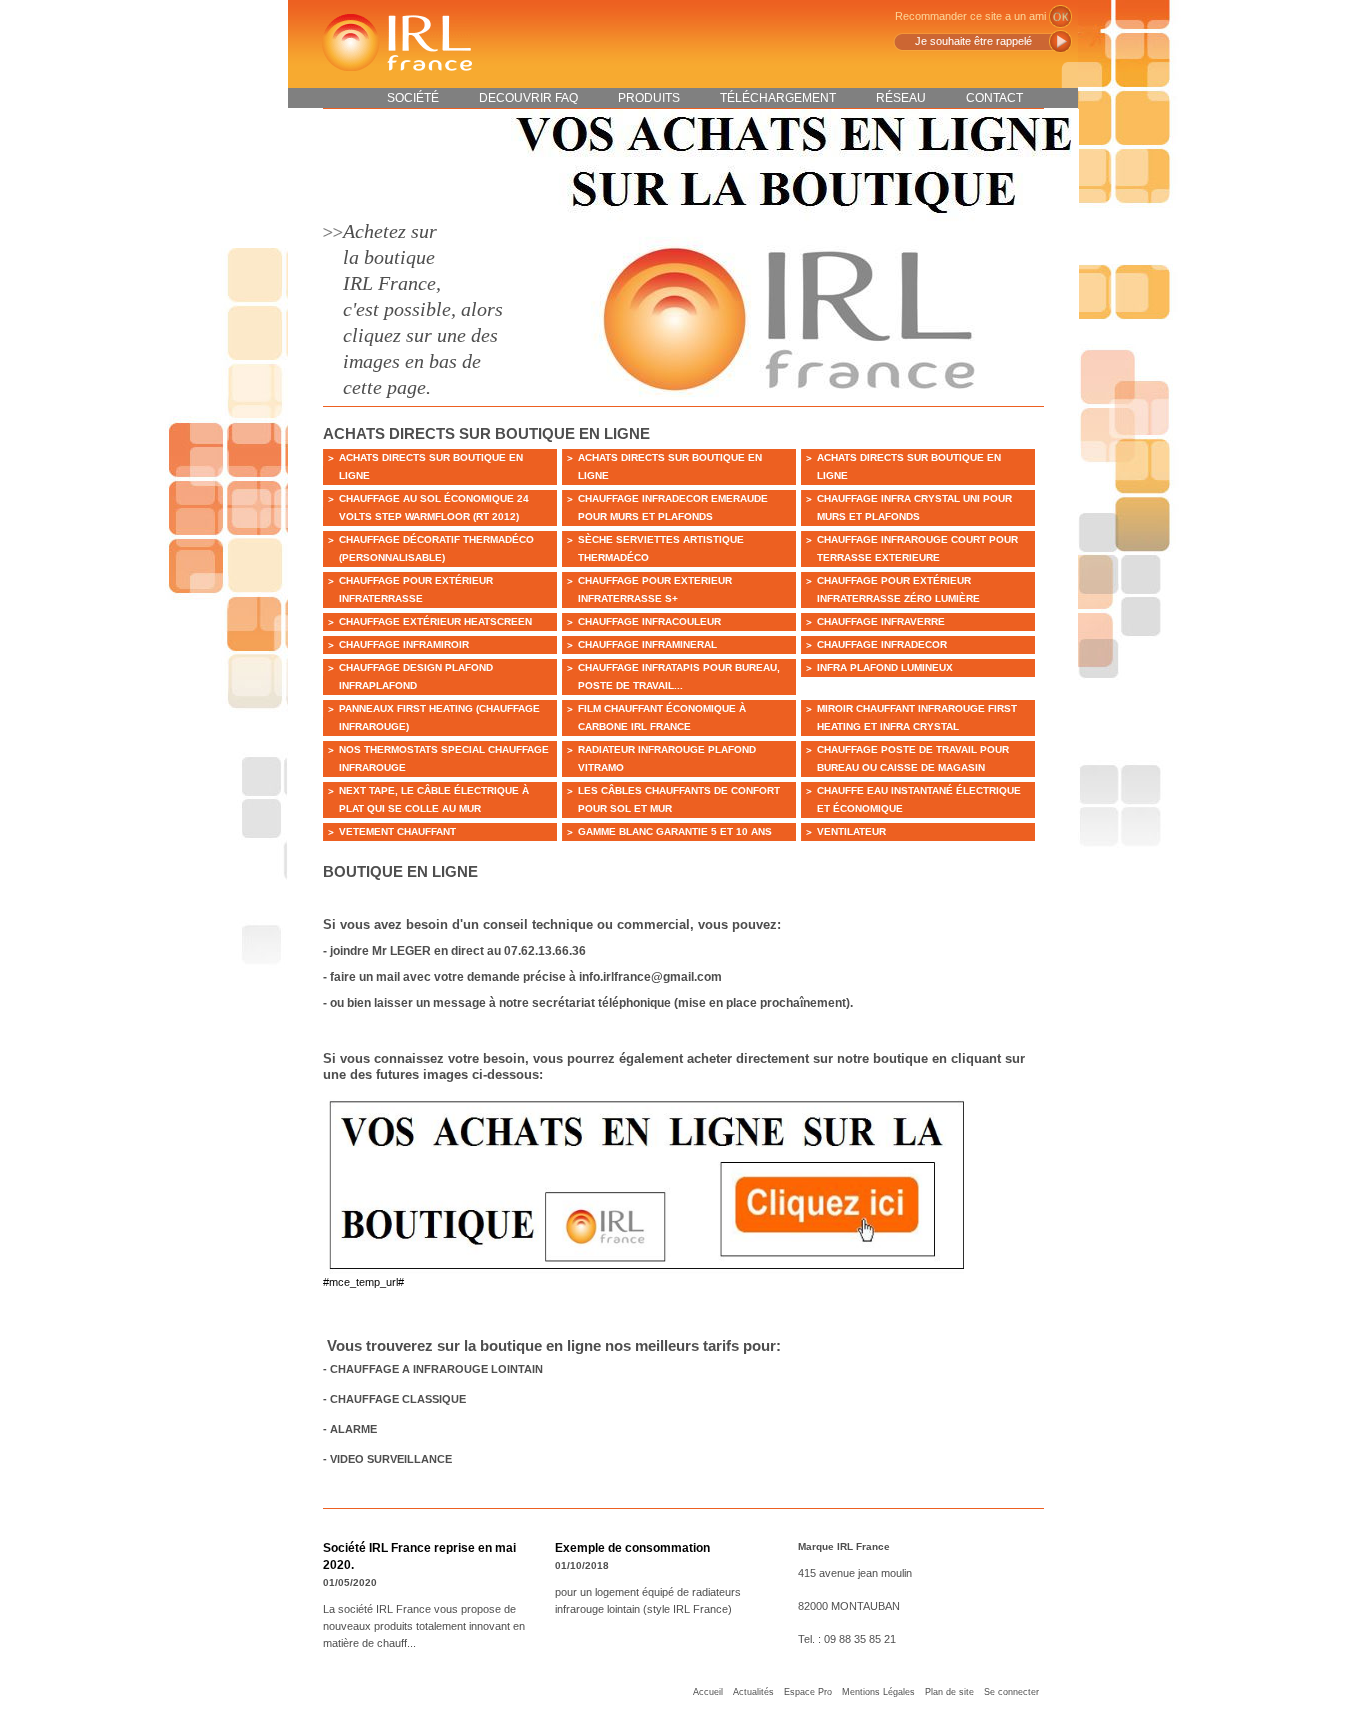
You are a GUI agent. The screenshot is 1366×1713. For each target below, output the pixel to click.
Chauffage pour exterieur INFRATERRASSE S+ (655, 589)
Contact (994, 98)
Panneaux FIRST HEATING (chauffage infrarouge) (439, 717)
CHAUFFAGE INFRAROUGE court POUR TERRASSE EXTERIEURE (917, 548)
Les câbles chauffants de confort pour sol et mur (679, 799)
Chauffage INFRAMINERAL (647, 644)
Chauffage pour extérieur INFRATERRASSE (416, 589)
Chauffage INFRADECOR (882, 644)
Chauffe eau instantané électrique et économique (919, 799)
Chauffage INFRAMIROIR (404, 644)
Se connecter (1011, 1692)
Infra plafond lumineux (885, 667)
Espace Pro (808, 1692)
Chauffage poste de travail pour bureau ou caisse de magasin (913, 758)
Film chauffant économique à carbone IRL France (662, 717)
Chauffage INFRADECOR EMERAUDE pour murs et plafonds (673, 507)
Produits (649, 98)
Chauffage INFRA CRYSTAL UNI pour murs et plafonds (914, 507)
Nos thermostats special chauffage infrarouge (444, 758)
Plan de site (949, 1692)
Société (413, 98)
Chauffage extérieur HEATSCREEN (435, 621)
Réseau (901, 98)
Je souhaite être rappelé (973, 41)
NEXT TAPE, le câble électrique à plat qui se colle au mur (434, 799)
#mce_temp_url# (363, 1282)
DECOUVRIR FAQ (528, 98)
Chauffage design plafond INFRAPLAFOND (416, 676)
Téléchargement (778, 98)
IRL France (396, 42)
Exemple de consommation (632, 1548)
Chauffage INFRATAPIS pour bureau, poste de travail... (679, 676)
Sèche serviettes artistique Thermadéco (661, 548)
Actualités (753, 1692)
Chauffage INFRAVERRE (881, 621)
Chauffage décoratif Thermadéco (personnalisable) (436, 548)
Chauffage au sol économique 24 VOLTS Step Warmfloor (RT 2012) (434, 507)
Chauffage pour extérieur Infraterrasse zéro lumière (898, 589)
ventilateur (851, 831)
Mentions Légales (878, 1692)
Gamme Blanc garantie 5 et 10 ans (675, 831)
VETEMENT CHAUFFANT (397, 831)
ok (1060, 16)
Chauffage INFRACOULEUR (649, 621)
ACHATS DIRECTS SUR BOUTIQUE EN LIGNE (431, 466)
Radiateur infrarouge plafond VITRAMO (667, 758)
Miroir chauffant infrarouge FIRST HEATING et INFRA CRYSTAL (917, 717)
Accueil (708, 1692)
